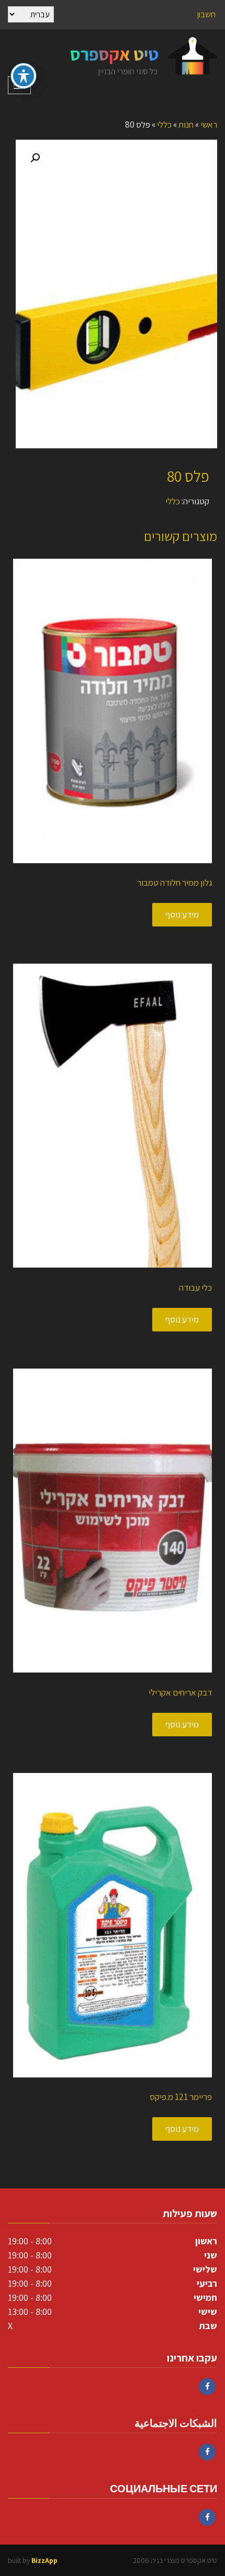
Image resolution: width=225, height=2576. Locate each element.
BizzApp (44, 2560)
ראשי (209, 125)
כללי (164, 125)
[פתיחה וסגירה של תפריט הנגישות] (24, 76)
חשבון (206, 14)
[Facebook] (207, 2387)
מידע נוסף (182, 914)
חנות (186, 125)
